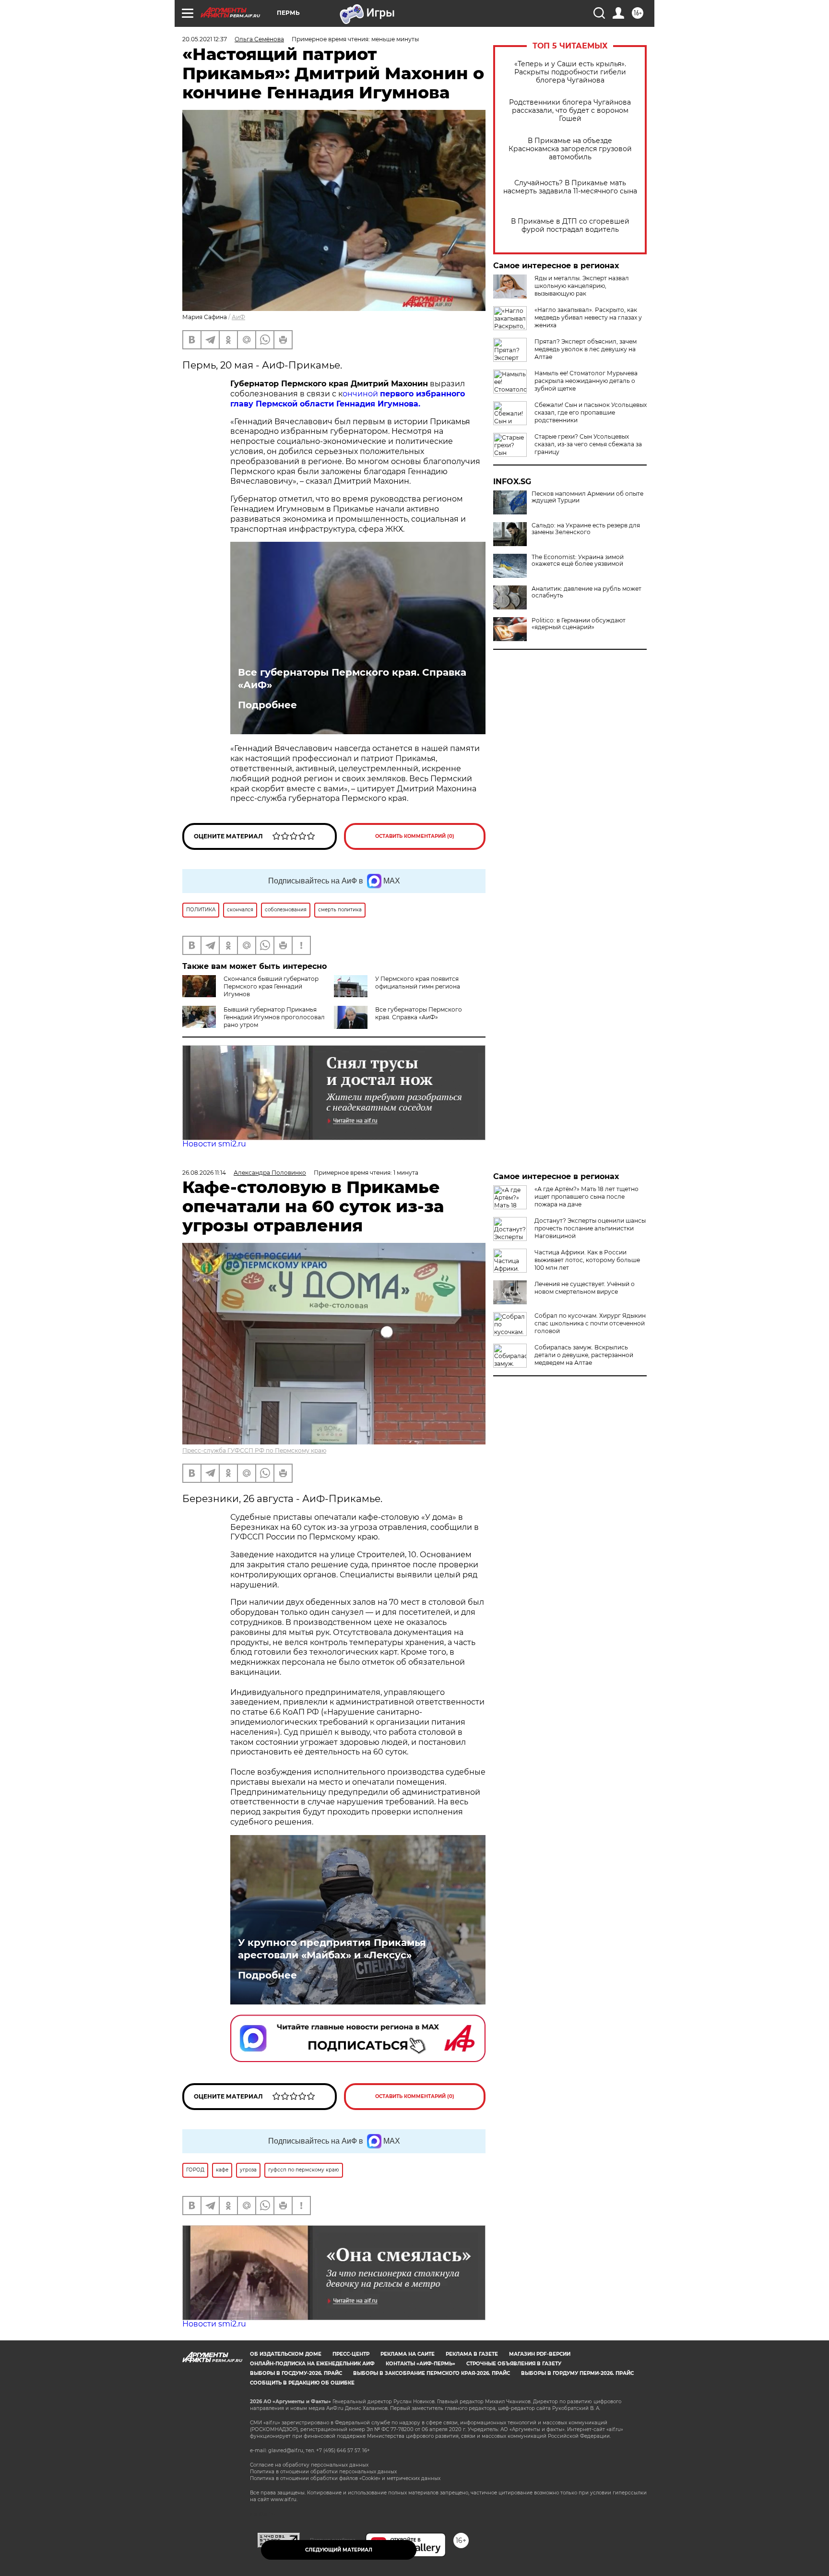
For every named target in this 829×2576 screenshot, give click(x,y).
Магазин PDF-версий (540, 2354)
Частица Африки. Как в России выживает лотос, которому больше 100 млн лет (587, 1260)
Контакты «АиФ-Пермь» (420, 2364)
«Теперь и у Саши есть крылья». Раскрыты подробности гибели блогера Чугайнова (570, 72)
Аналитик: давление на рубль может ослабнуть (586, 592)
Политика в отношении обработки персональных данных (323, 2472)
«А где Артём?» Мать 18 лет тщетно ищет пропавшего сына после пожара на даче (586, 1197)
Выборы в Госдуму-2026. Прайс (296, 2373)
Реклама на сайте (408, 2354)
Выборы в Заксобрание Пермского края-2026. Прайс (432, 2373)
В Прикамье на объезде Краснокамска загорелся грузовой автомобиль (570, 149)
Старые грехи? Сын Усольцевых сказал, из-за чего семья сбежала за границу (588, 444)
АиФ (238, 317)
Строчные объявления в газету (514, 2364)
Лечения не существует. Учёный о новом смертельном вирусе (585, 1288)
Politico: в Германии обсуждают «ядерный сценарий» (579, 624)
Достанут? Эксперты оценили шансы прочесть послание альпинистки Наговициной (590, 1228)
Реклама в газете (472, 2354)
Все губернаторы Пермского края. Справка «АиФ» (352, 679)
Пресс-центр (351, 2354)
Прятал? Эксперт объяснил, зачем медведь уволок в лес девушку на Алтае (586, 349)
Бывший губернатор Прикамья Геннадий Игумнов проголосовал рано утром (274, 1017)
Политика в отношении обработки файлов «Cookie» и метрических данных (345, 2478)
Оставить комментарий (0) (415, 836)
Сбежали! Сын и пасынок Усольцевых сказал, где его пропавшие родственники (591, 412)
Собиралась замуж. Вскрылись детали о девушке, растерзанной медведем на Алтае (584, 1355)
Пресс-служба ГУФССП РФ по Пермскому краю (254, 1450)
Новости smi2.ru (214, 1144)
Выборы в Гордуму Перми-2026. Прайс (577, 2373)
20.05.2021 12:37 (205, 39)
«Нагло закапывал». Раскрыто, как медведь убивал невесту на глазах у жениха (588, 317)
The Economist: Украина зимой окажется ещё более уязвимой (578, 561)
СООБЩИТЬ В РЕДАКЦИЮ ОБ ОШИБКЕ (302, 2383)
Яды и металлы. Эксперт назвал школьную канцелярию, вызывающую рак (582, 286)
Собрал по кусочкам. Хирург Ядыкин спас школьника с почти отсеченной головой (590, 1323)
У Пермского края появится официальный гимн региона (418, 983)
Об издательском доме (286, 2354)
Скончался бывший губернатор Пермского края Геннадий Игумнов (271, 986)
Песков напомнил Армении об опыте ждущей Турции (587, 497)
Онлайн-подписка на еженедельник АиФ (312, 2364)
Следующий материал (339, 2550)
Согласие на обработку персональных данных (309, 2465)
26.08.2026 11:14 (204, 1173)
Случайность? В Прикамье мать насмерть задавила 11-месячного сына (570, 187)
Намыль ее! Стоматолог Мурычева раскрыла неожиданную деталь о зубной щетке (586, 381)
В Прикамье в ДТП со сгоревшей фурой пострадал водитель (570, 226)
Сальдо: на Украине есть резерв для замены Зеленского (586, 529)
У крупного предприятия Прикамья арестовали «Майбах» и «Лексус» (332, 1949)
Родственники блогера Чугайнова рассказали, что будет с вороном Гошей (570, 111)
